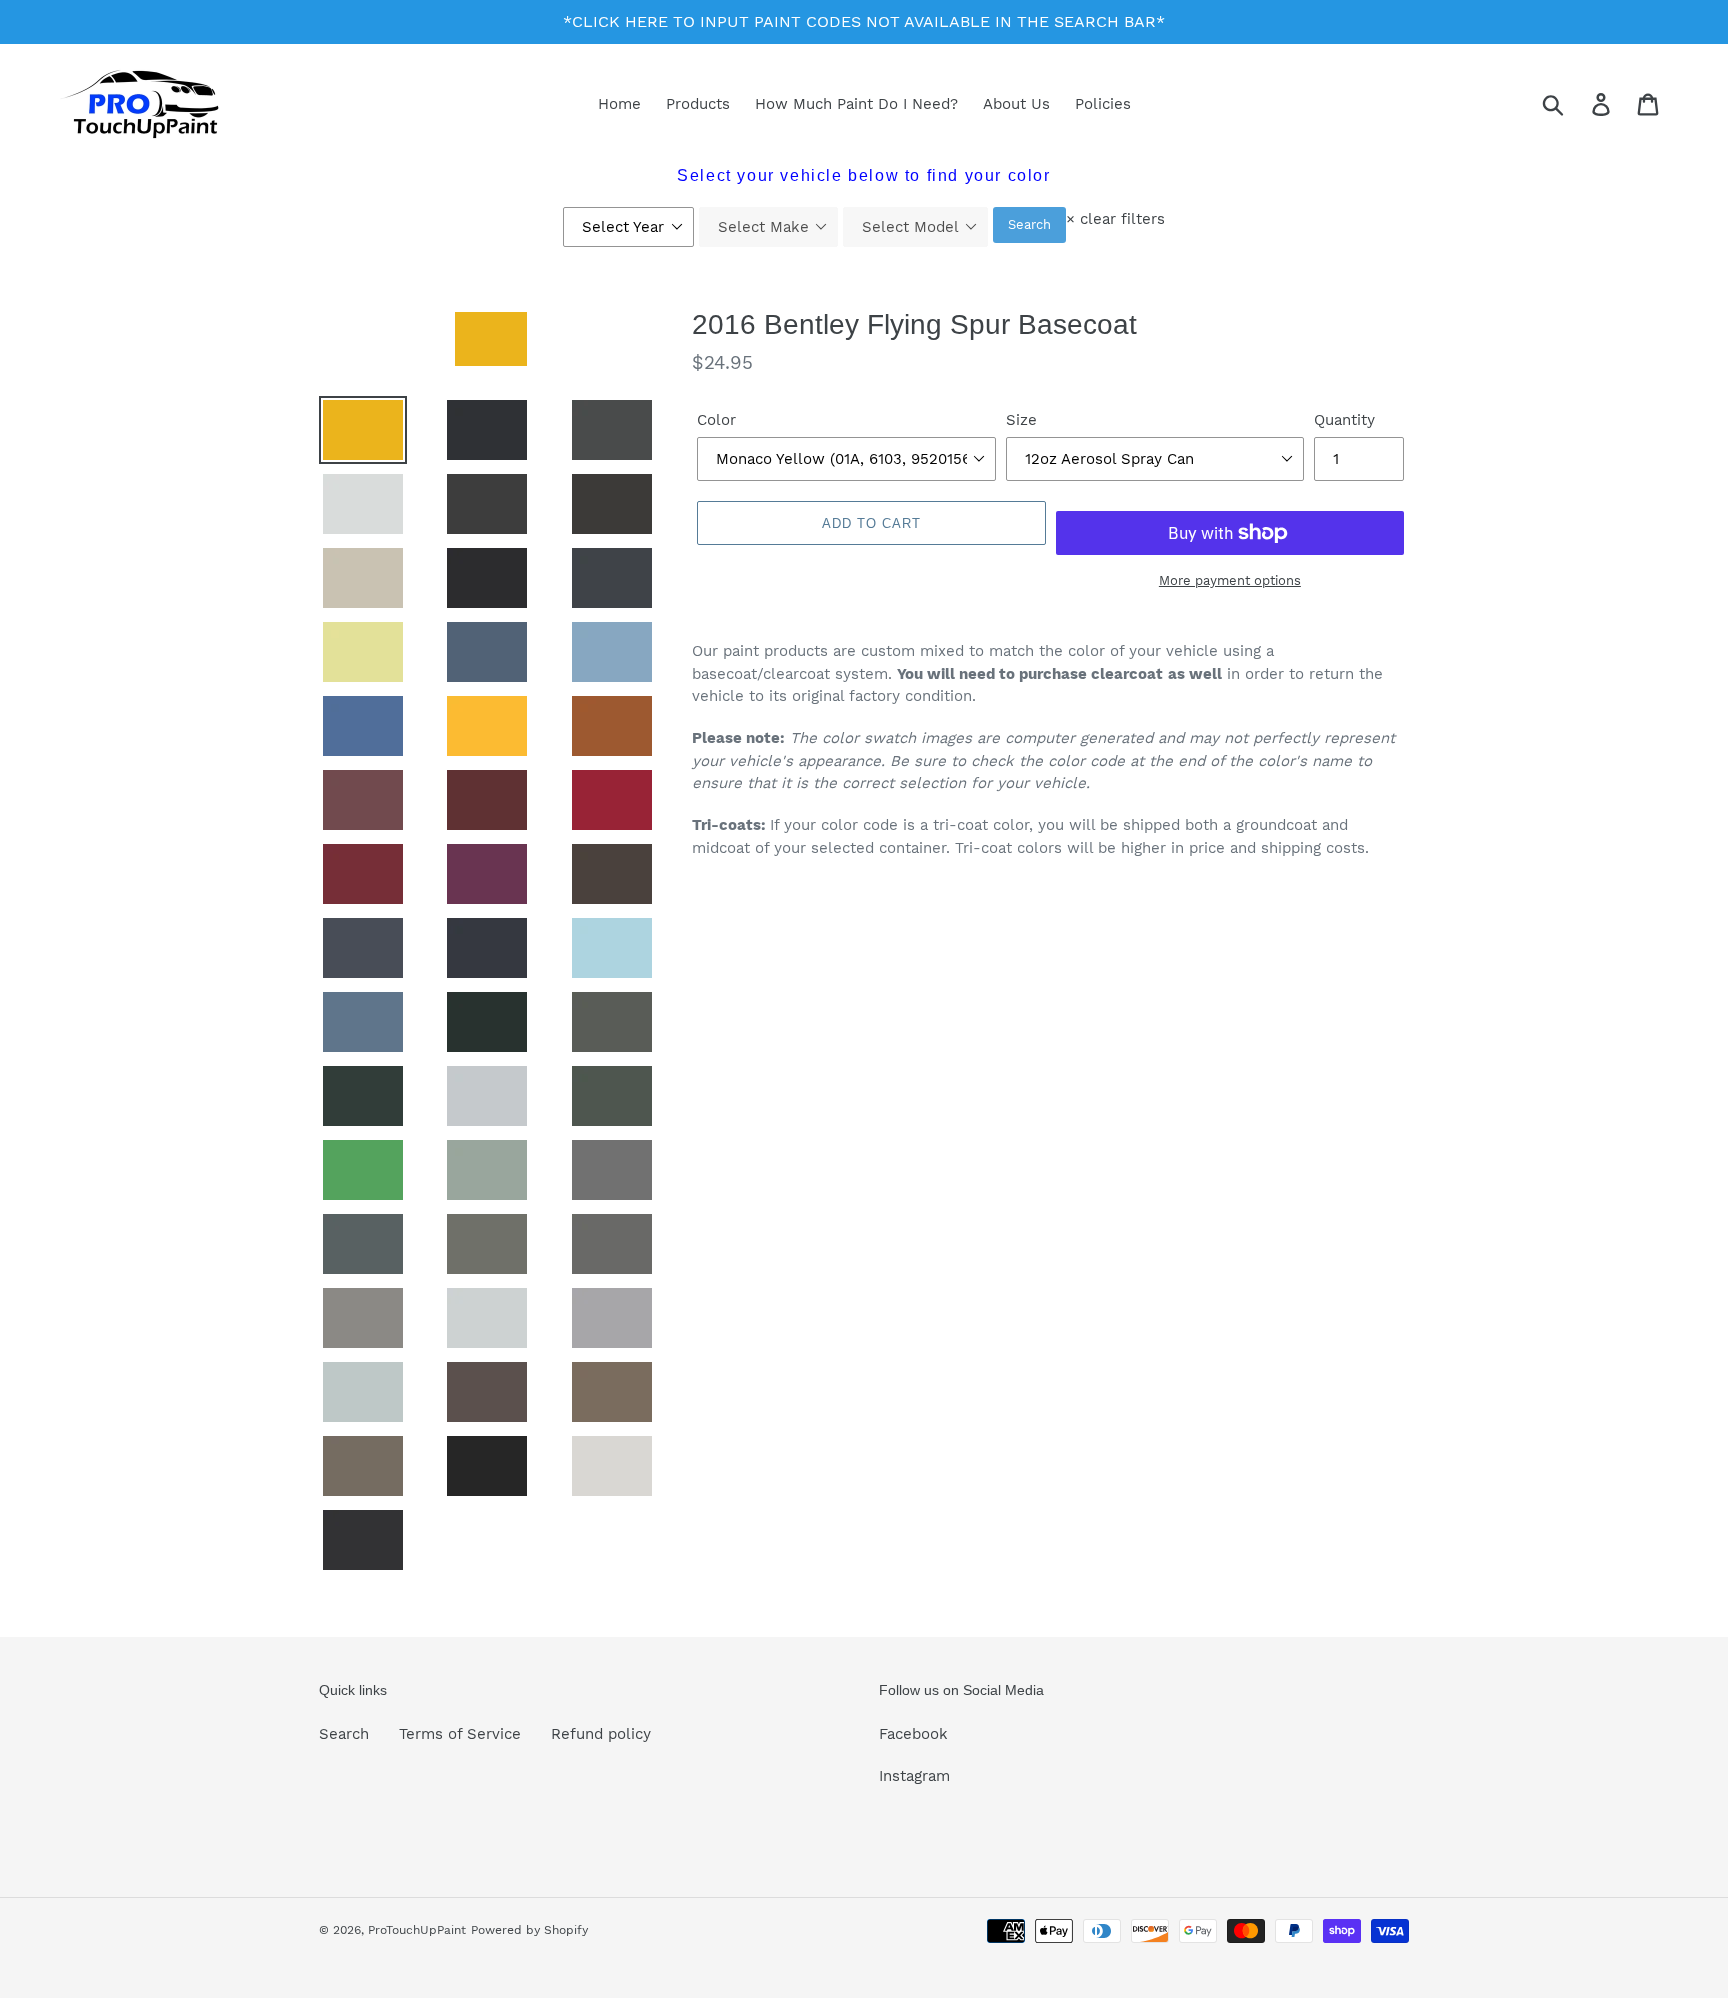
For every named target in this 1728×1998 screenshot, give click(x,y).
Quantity (1344, 420)
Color (716, 420)
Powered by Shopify (529, 1930)
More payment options (1230, 580)
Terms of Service (460, 1734)
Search (1029, 224)
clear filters (1115, 219)
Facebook (913, 1734)
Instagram (914, 1776)
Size (1021, 420)
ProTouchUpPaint (417, 1930)
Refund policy (601, 1734)
